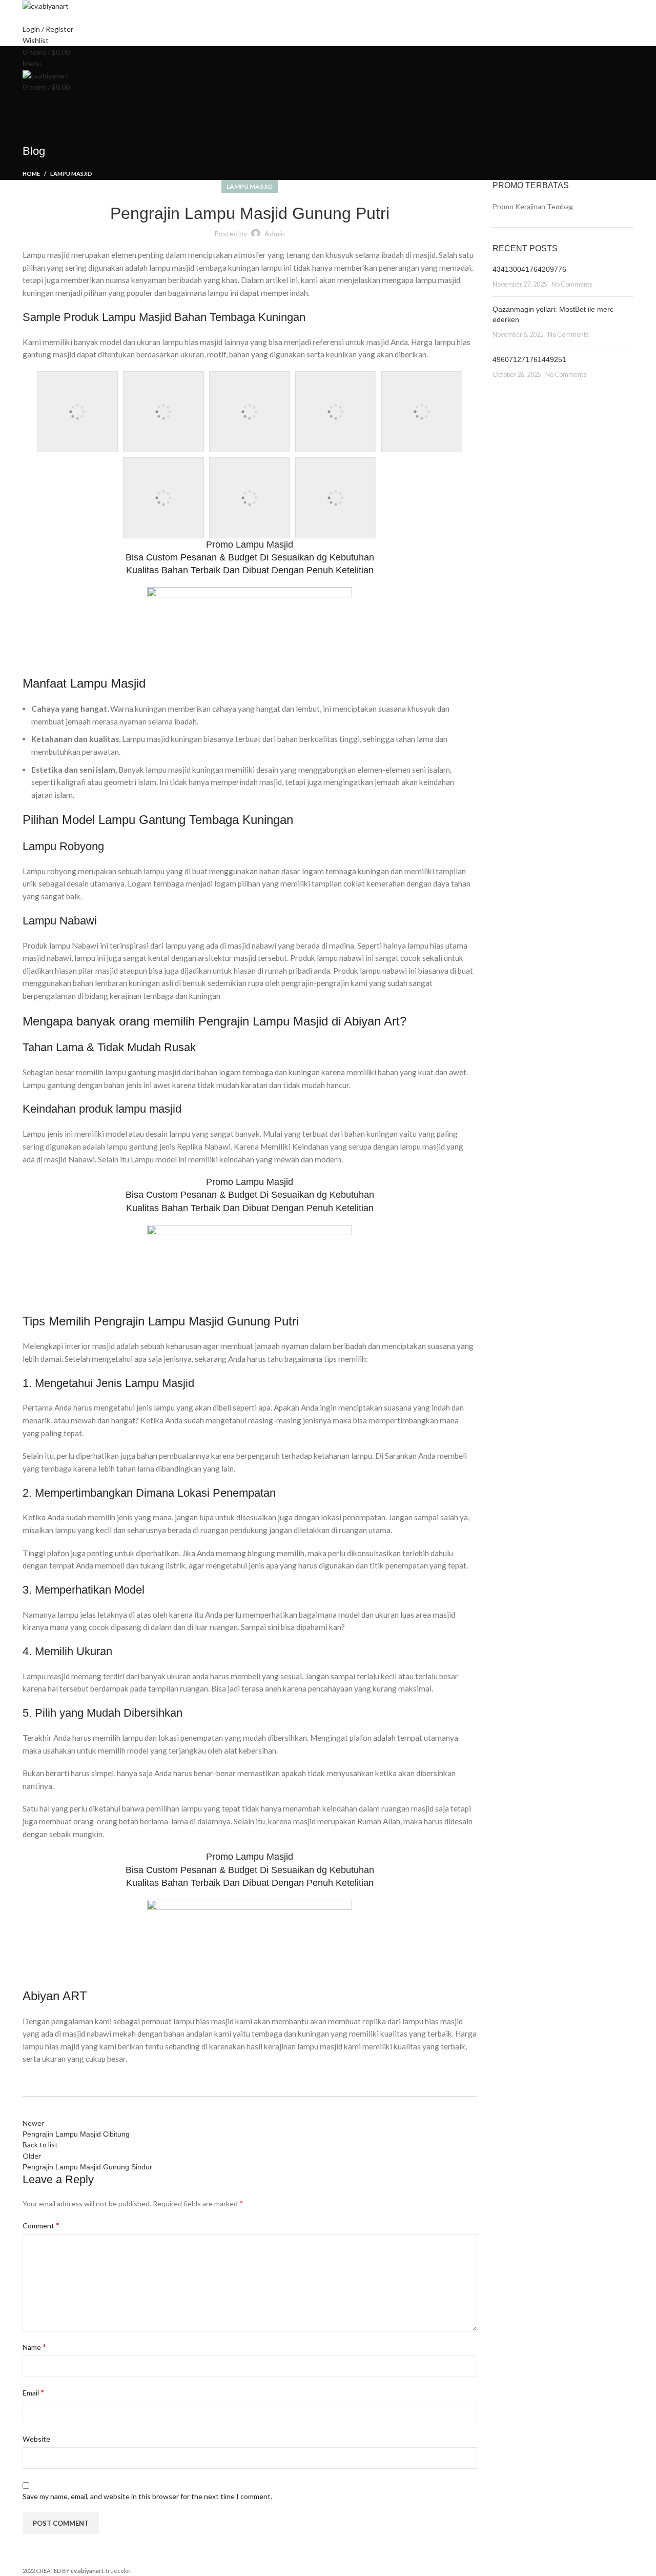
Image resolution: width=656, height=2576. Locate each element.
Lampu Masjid (71, 174)
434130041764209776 (529, 269)
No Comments (572, 284)
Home (31, 174)
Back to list (40, 2145)
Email (33, 2392)
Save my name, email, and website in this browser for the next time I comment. (147, 2496)
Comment (41, 2225)
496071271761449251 (529, 359)
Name (34, 2347)
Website (36, 2439)
